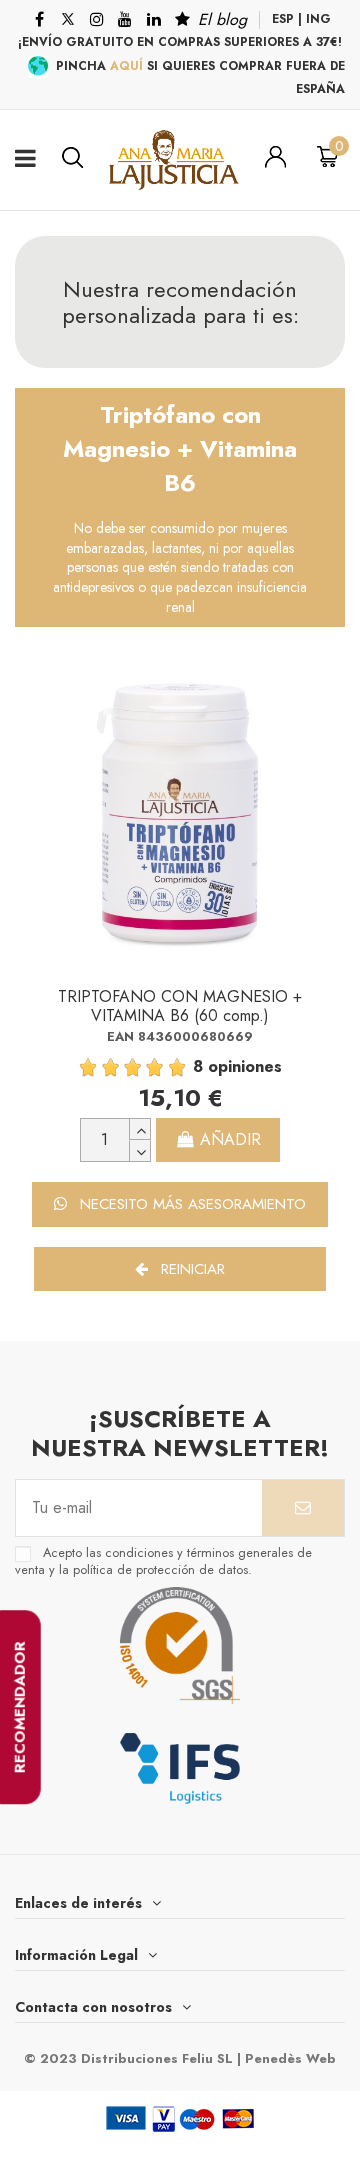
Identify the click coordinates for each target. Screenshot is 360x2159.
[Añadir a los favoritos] (320, 688)
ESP (283, 19)
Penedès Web (290, 2058)
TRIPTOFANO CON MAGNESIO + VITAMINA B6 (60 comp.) (180, 1006)
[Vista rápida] (320, 733)
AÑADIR (230, 1139)
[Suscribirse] (303, 1508)
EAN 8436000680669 (180, 1036)
